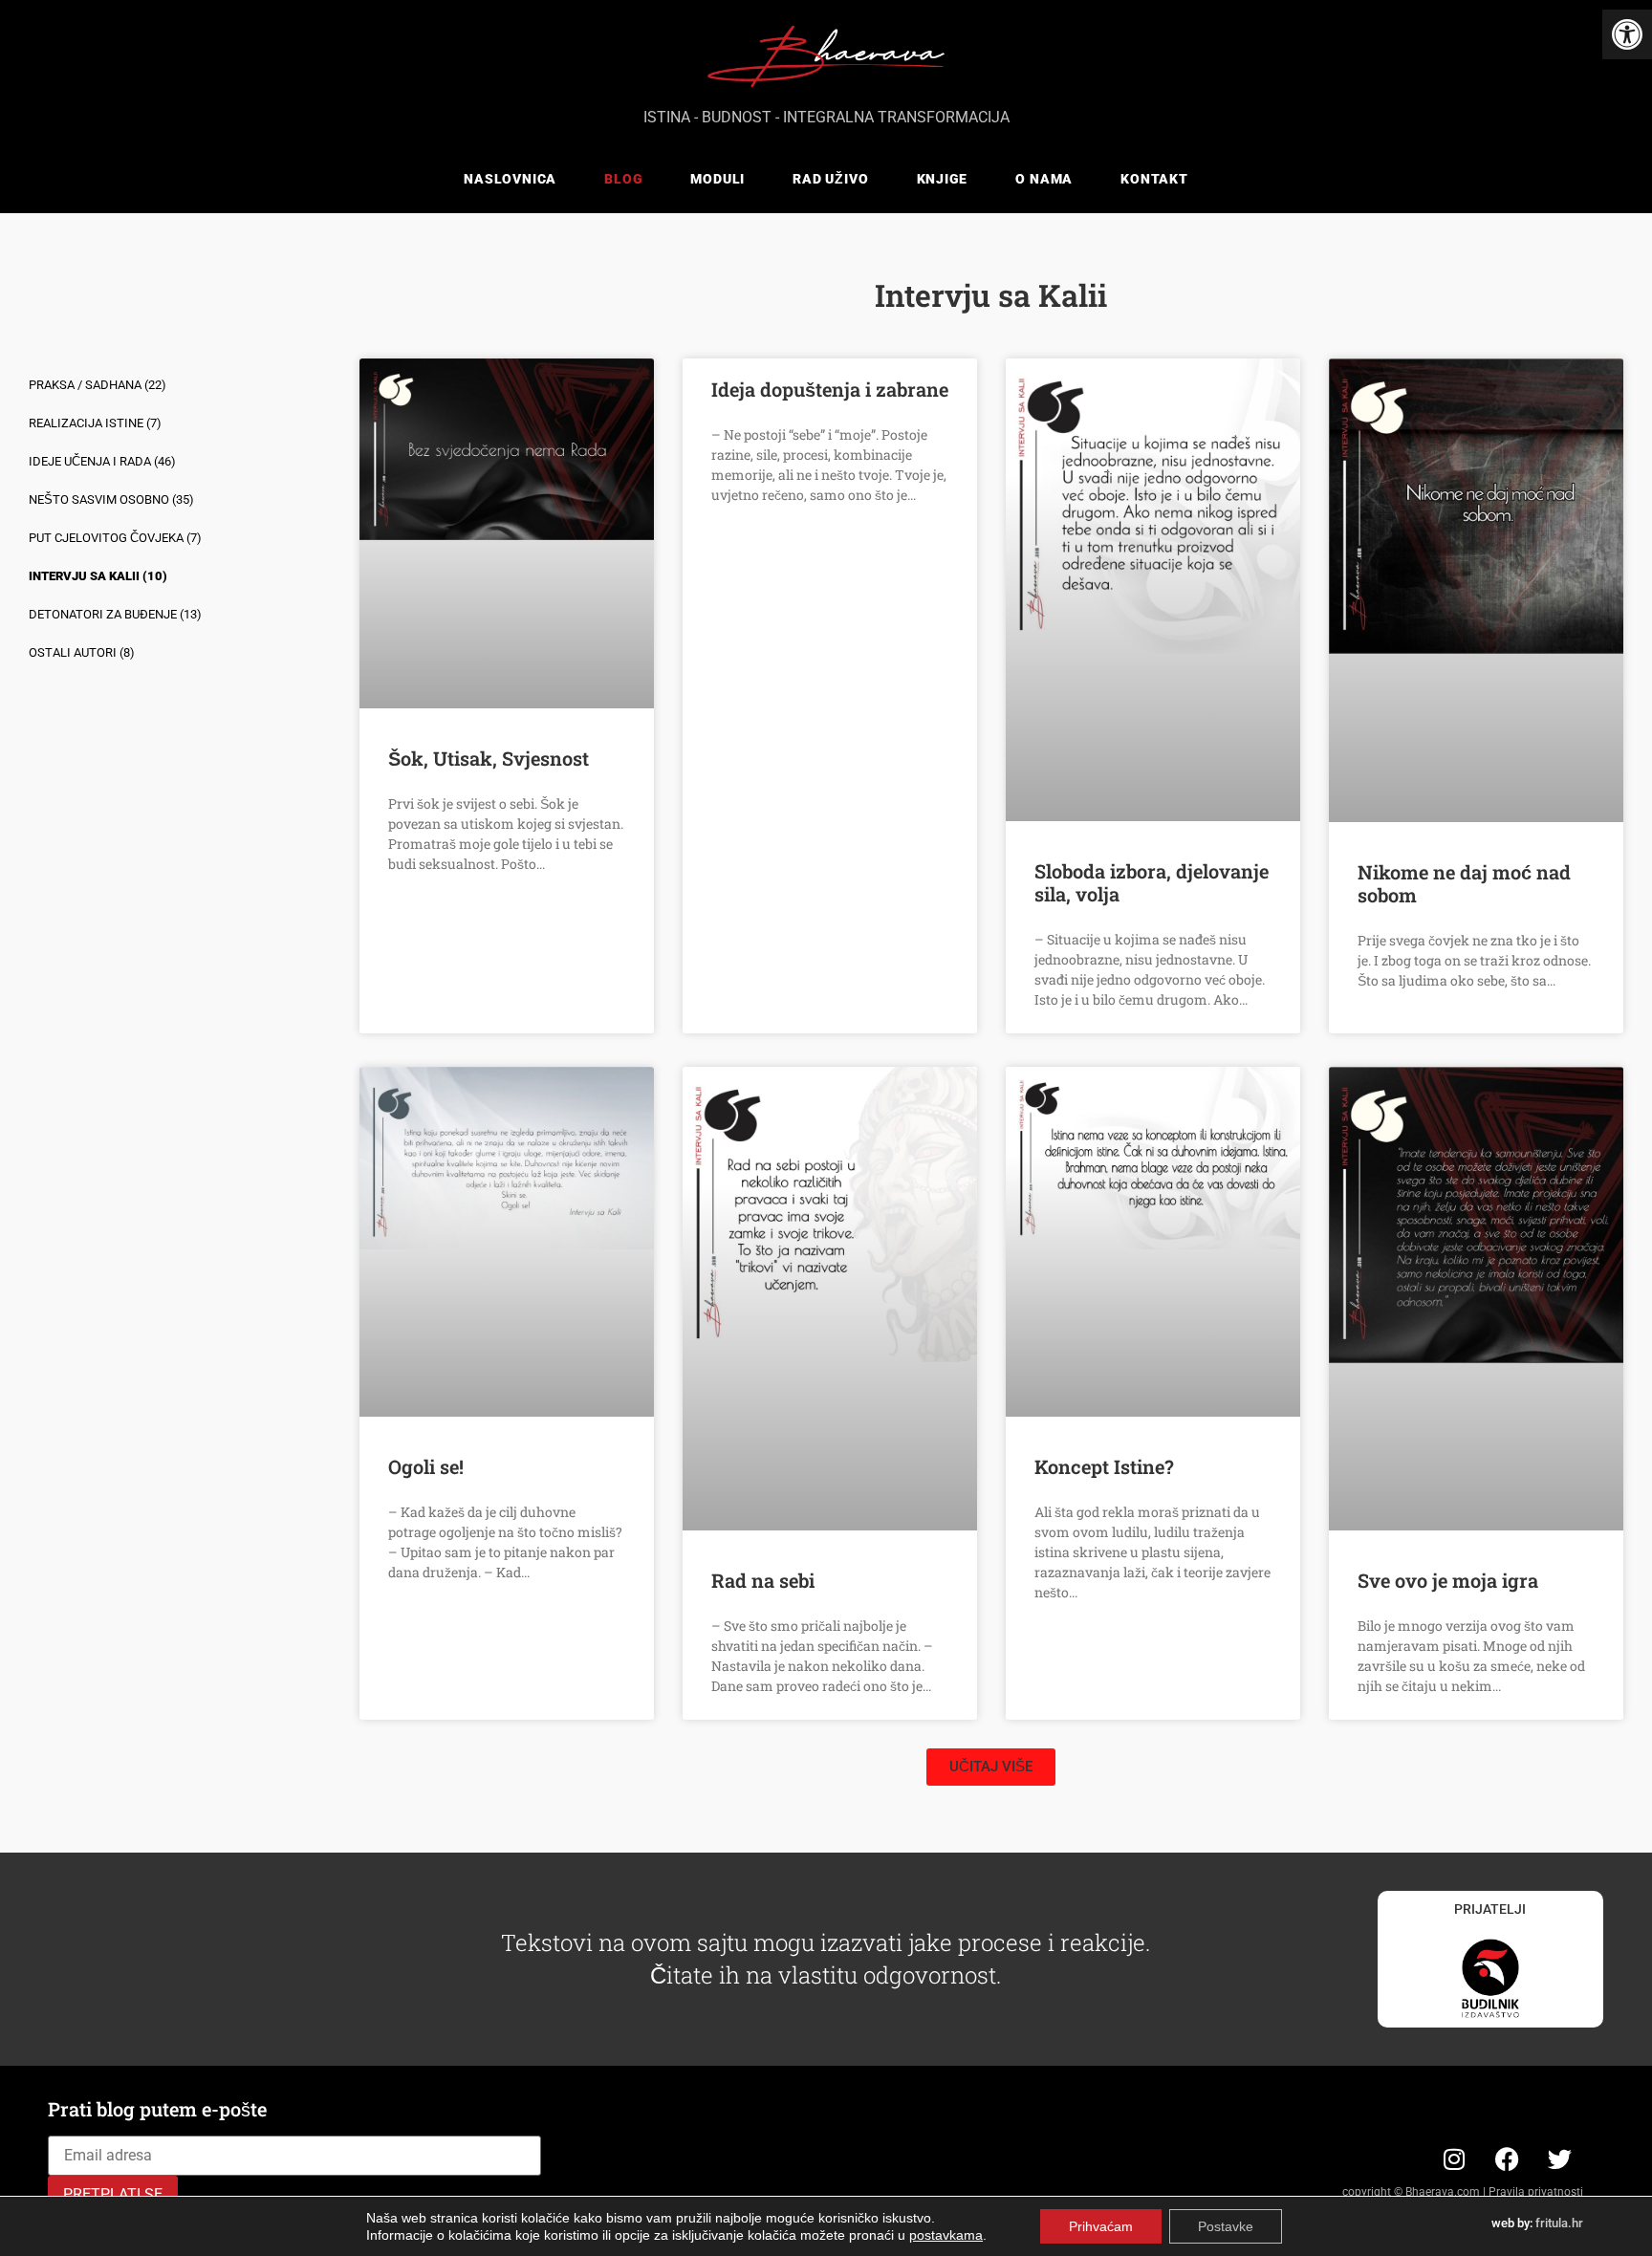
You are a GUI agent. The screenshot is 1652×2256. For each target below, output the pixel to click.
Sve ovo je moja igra (1448, 1580)
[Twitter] (1559, 2159)
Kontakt (1154, 179)
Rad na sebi (763, 1580)
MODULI (717, 179)
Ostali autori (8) (82, 652)
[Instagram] (1454, 2159)
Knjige (943, 179)
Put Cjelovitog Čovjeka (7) (115, 538)
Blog (623, 179)
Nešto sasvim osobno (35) (111, 499)
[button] (1627, 34)
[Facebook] (1507, 2159)
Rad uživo (830, 179)
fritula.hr (1559, 2223)
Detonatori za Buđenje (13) (115, 614)
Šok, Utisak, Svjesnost (489, 758)
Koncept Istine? (1104, 1466)
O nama (1044, 179)
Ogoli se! (426, 1466)
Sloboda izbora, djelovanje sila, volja (1152, 882)
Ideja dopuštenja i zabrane (830, 389)
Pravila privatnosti (1536, 2192)
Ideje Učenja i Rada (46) (102, 461)
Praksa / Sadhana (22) (98, 385)
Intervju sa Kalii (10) (98, 576)
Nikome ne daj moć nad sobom (1464, 883)
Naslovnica (510, 179)
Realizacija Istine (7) (95, 423)
